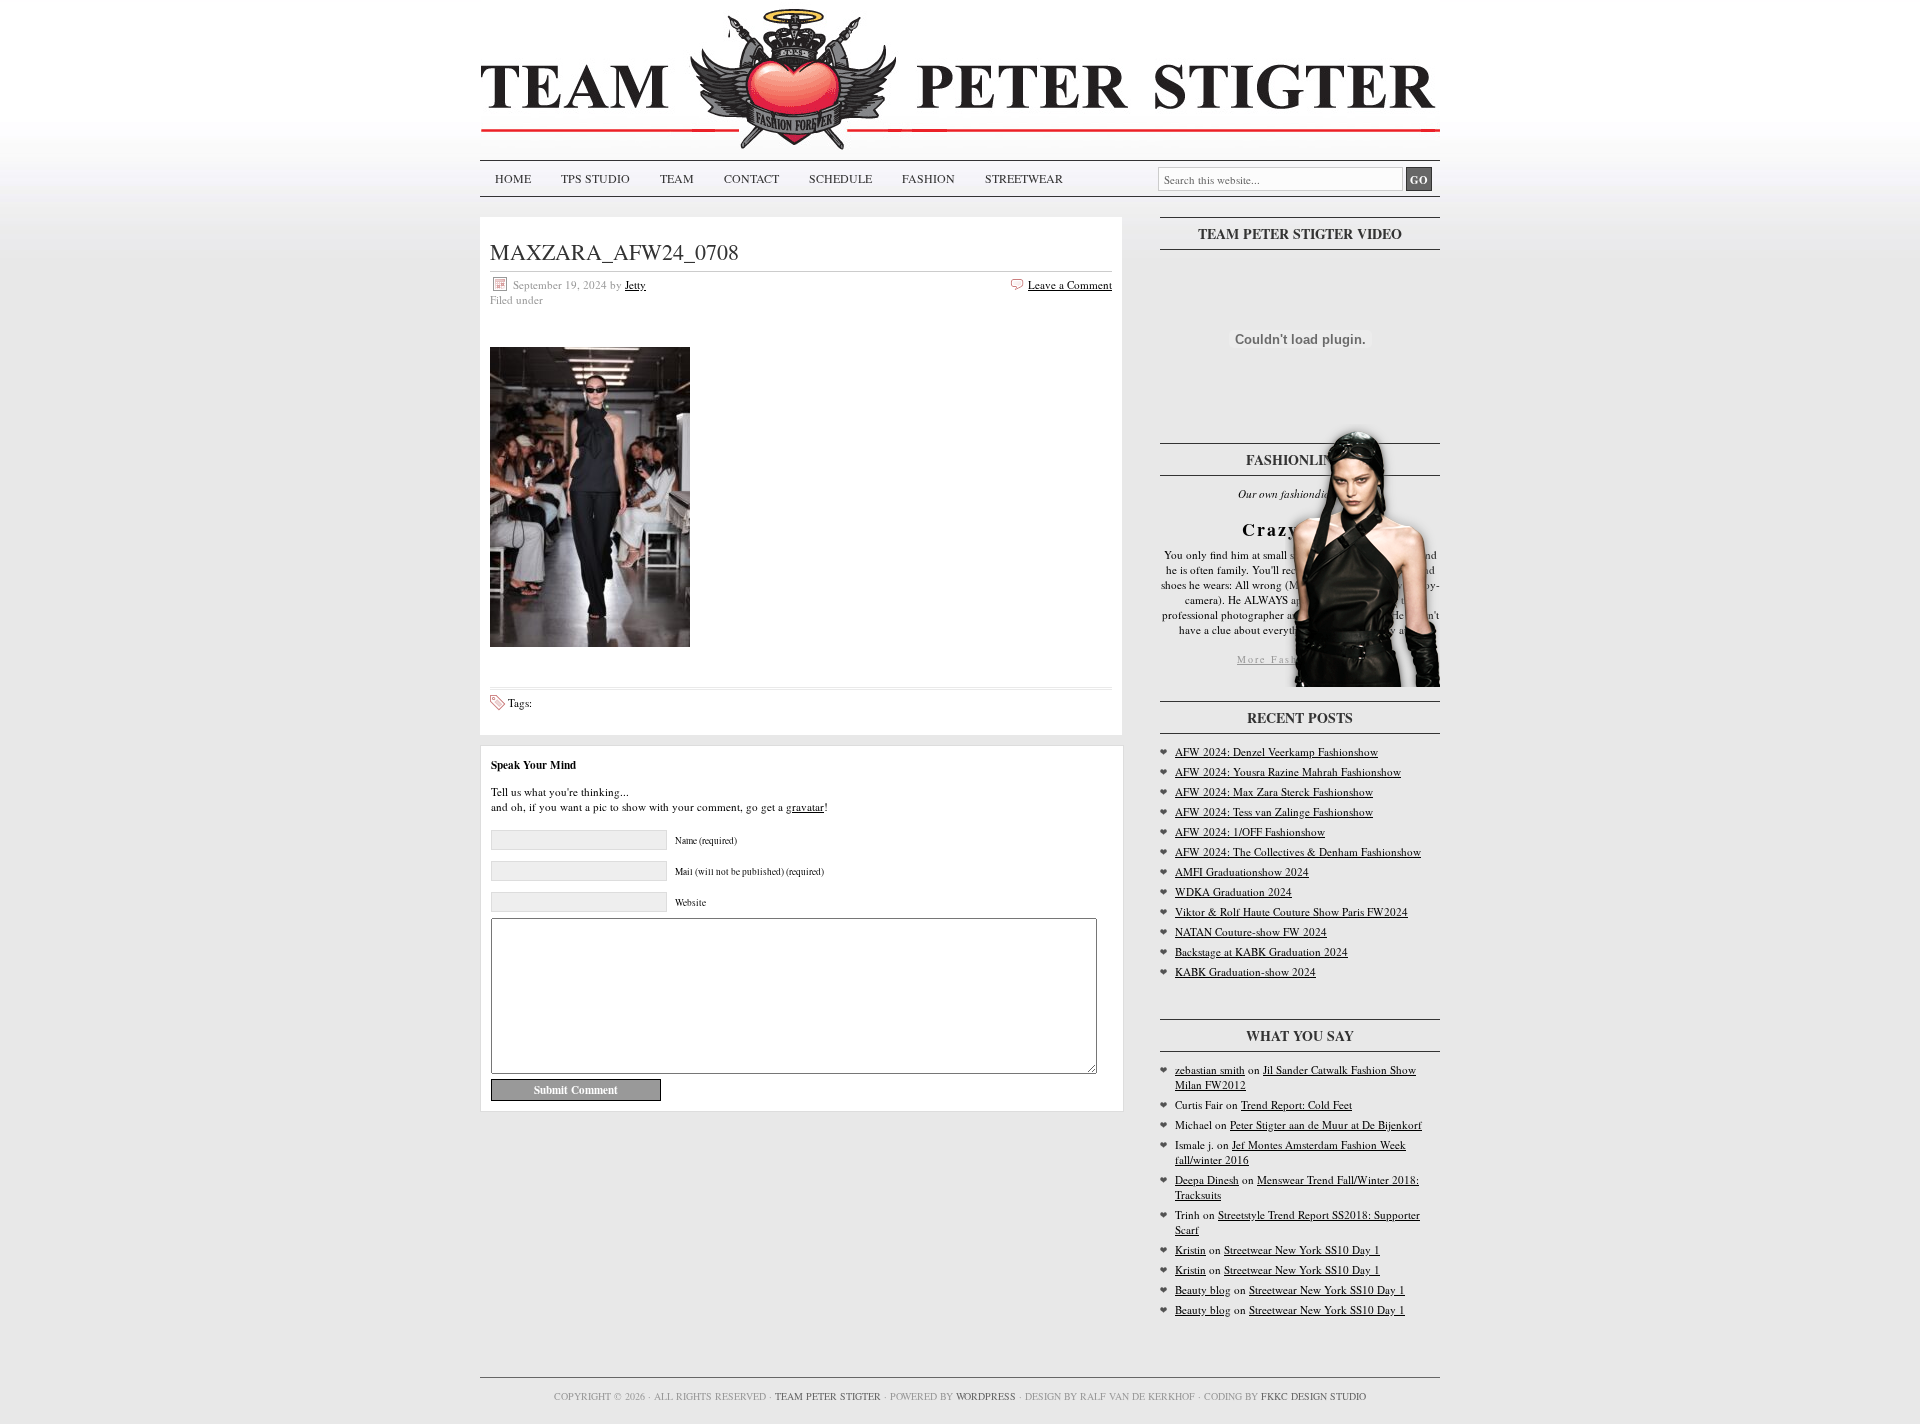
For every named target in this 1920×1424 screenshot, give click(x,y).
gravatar (805, 806)
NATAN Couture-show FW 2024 (1251, 931)
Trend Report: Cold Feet (1296, 1104)
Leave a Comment (1070, 284)
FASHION (928, 178)
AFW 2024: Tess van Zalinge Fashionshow (1274, 811)
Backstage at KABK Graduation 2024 (1261, 951)
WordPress (986, 1396)
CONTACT (751, 178)
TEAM (677, 178)
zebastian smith (1210, 1069)
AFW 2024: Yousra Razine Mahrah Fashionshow (1288, 771)
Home (513, 178)
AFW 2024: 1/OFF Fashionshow (1250, 831)
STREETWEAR (1024, 178)
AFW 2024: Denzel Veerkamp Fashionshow (1276, 751)
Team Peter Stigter (828, 1396)
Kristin (1190, 1249)
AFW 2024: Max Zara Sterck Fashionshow (1274, 791)
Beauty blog (1203, 1289)
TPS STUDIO (595, 178)
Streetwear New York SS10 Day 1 (1302, 1249)
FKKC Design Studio (1313, 1396)
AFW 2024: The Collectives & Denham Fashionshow (1298, 851)
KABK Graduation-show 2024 (1245, 971)
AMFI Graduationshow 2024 (1242, 871)
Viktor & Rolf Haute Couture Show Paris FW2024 (1291, 911)
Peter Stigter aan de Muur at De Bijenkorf (1326, 1124)
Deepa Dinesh (1207, 1179)
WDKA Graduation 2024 (1233, 891)
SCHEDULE (840, 178)
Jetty (635, 284)
